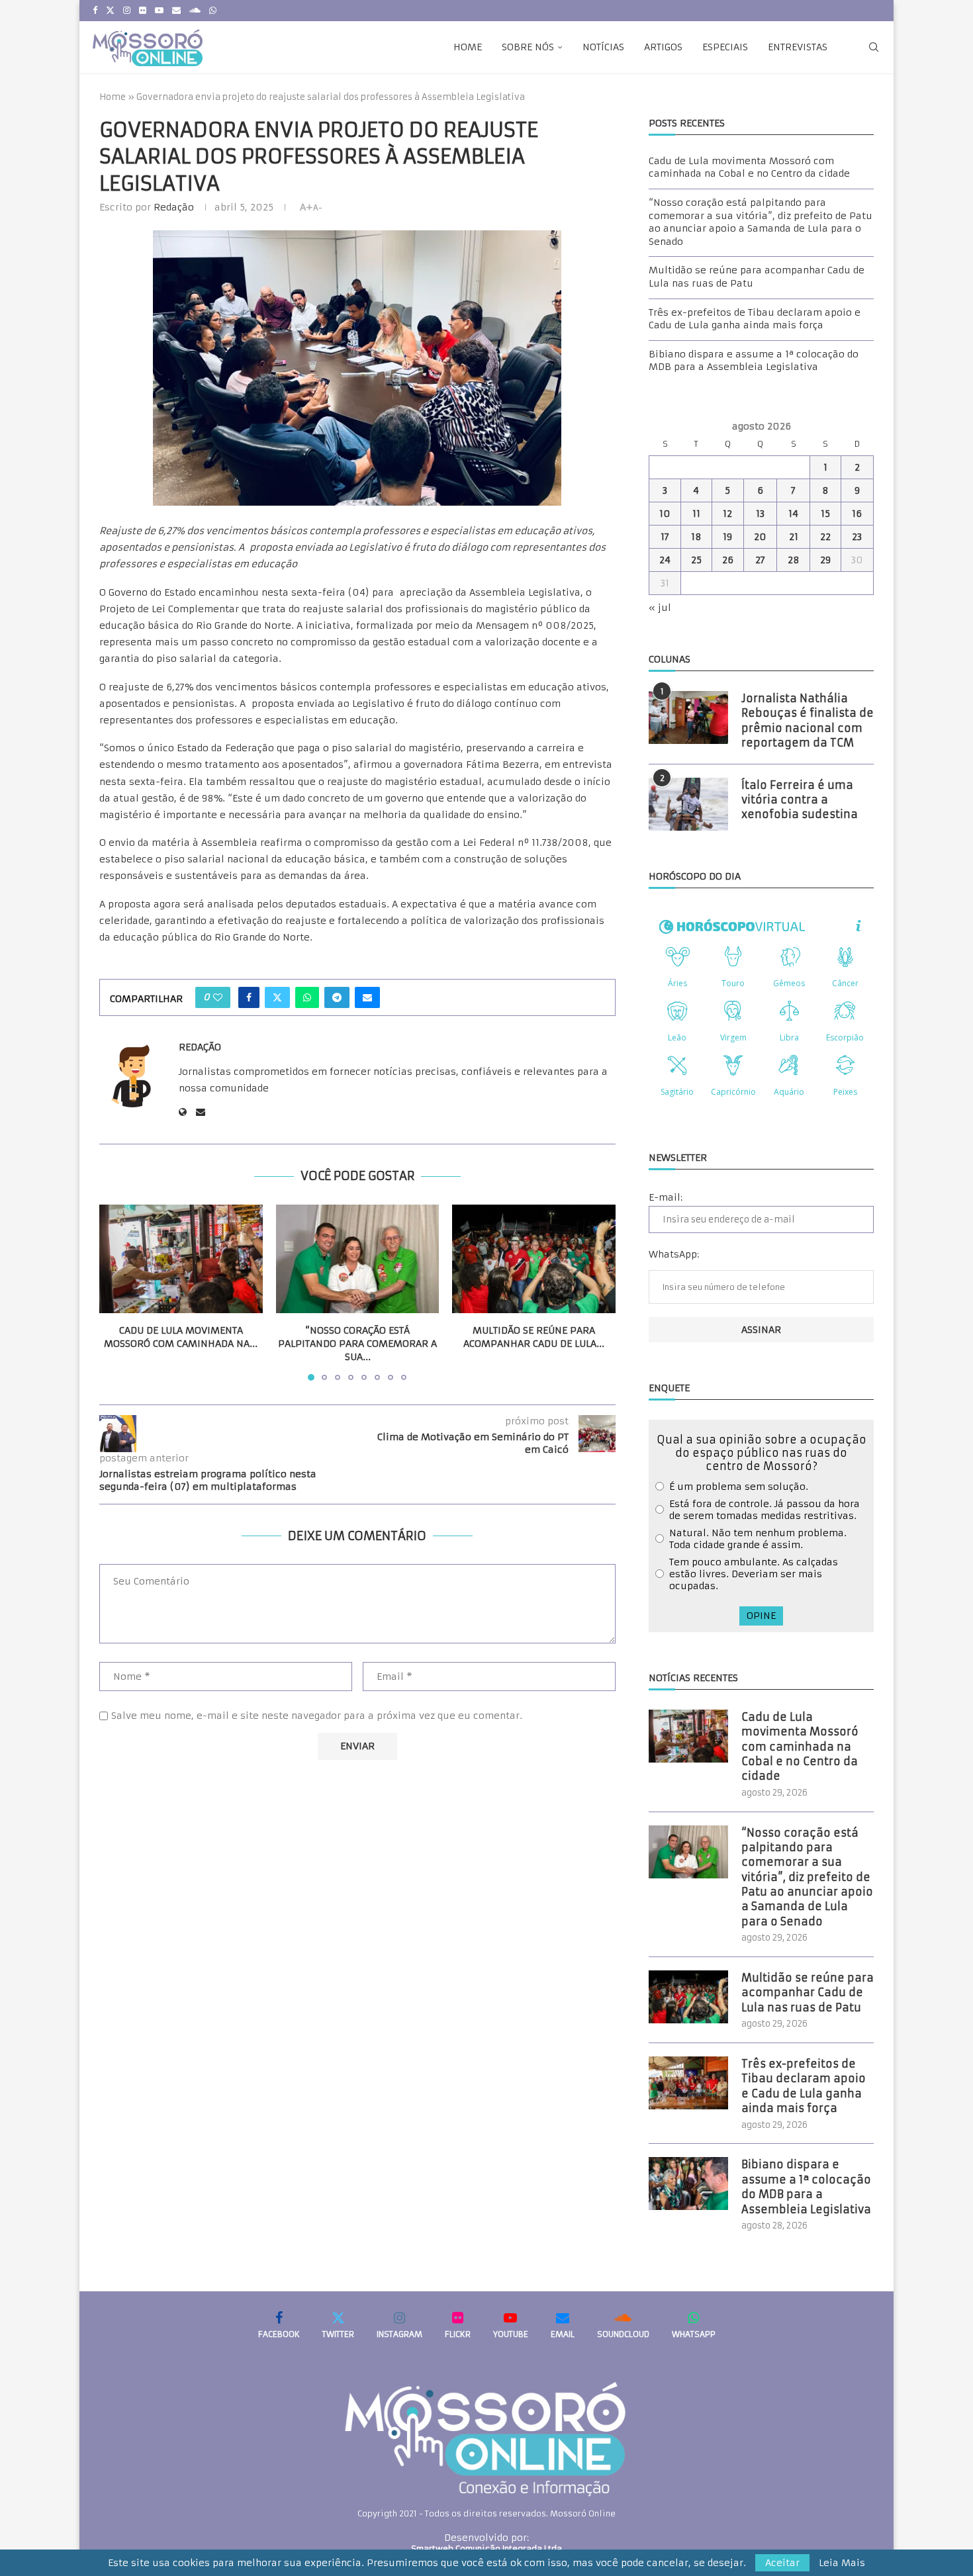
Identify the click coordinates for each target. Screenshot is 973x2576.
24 (665, 560)
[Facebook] (95, 11)
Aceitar (782, 2563)
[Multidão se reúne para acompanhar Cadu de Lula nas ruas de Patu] (534, 1259)
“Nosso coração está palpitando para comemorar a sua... (357, 1343)
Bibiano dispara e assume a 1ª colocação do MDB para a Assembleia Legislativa (754, 361)
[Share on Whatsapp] (307, 997)
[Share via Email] (367, 997)
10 (665, 514)
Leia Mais (842, 2563)
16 (857, 514)
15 (825, 514)
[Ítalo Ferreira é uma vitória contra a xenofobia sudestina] (688, 804)
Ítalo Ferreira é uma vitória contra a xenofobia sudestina (800, 800)
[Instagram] (127, 11)
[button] (117, 1292)
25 (696, 560)
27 (760, 560)
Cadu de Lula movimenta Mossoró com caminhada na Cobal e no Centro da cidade (749, 167)
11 (696, 514)
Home (468, 47)
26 (728, 560)
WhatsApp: (674, 1254)
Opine (761, 1616)
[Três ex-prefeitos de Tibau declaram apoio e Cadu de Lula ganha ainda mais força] (688, 2083)
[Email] (176, 11)
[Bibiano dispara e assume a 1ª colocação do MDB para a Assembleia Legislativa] (688, 2184)
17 (665, 537)
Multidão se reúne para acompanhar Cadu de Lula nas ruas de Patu (808, 1993)
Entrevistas (798, 47)
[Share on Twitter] (277, 997)
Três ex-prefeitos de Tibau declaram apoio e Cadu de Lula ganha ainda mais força (755, 319)
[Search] (874, 47)
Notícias (603, 47)
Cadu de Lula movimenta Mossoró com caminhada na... (181, 1337)
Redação (174, 207)
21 (794, 537)
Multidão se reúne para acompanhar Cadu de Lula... (534, 1337)
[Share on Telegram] (337, 997)
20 (760, 537)
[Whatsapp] (213, 11)
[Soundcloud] (195, 11)
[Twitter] (110, 11)
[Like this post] (218, 997)
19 (727, 537)
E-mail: (666, 1197)
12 (727, 514)
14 (793, 514)
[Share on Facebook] (249, 997)
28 (794, 560)
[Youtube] (159, 11)
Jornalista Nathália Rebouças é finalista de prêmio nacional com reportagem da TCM (808, 720)
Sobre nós (528, 47)
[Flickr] (143, 11)
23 (857, 537)
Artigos (663, 47)
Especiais (725, 47)
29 (825, 560)
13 (760, 514)
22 (825, 537)
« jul (660, 608)
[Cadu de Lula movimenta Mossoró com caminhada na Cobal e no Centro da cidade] (181, 1259)
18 (696, 537)
